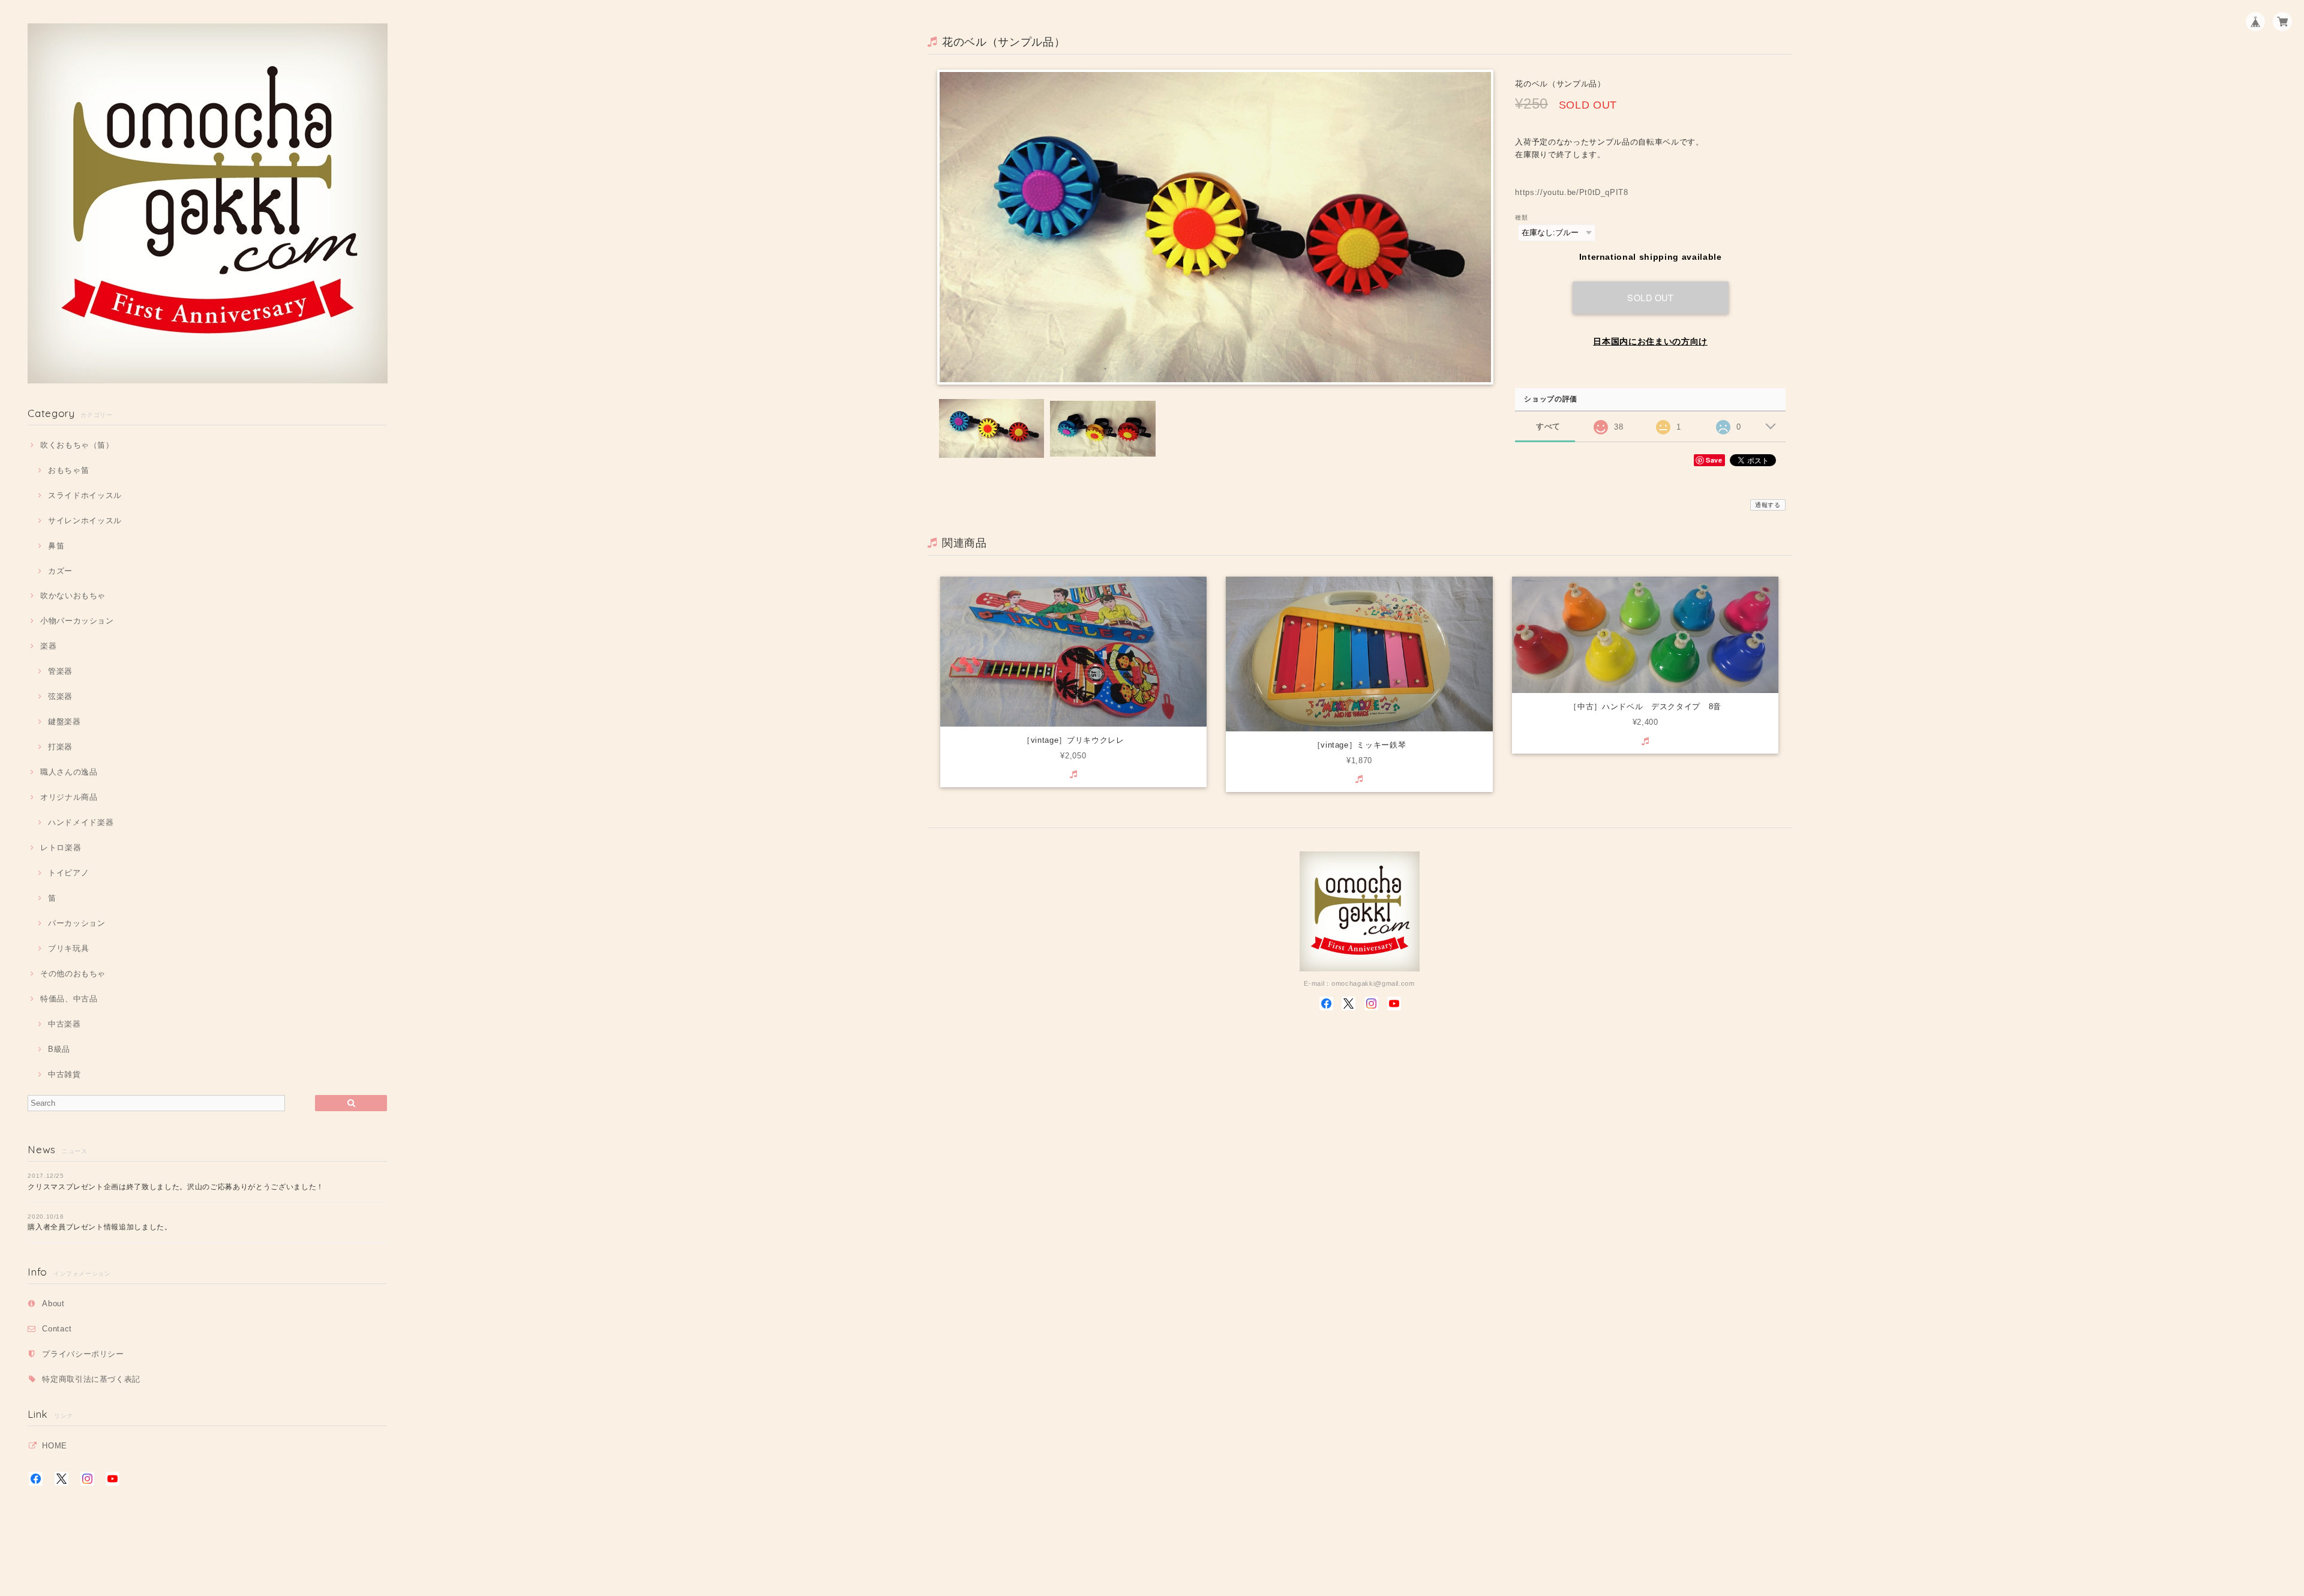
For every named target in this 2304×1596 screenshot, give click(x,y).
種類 (1521, 217)
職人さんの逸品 (69, 772)
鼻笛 (56, 546)
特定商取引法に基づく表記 (91, 1379)
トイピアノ (68, 873)
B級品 (59, 1049)
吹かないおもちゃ (73, 595)
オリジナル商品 (69, 797)
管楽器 (60, 671)
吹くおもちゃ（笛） (77, 445)
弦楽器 (60, 696)
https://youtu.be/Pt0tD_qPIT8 (1571, 192)
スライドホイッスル (85, 495)
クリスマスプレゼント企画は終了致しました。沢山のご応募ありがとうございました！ (176, 1187)
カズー (60, 571)
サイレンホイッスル (85, 520)
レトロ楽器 (61, 847)
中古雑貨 (64, 1074)
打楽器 (60, 747)
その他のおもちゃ (73, 973)
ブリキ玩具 (68, 948)
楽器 (48, 646)
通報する (1768, 505)
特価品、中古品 (69, 999)
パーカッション (76, 923)
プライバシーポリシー (83, 1354)
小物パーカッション (77, 621)
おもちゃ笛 (68, 470)
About (53, 1303)
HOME (55, 1446)
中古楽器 (64, 1024)
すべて (1548, 426)
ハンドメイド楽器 (81, 822)
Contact (57, 1329)
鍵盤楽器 (64, 721)
